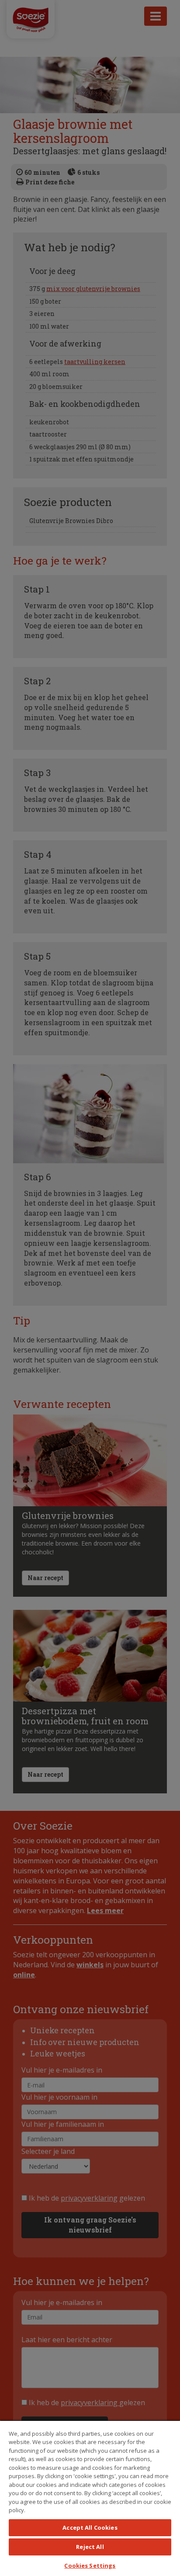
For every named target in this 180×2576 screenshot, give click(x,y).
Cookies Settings (90, 2566)
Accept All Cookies (90, 2527)
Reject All (90, 2547)
